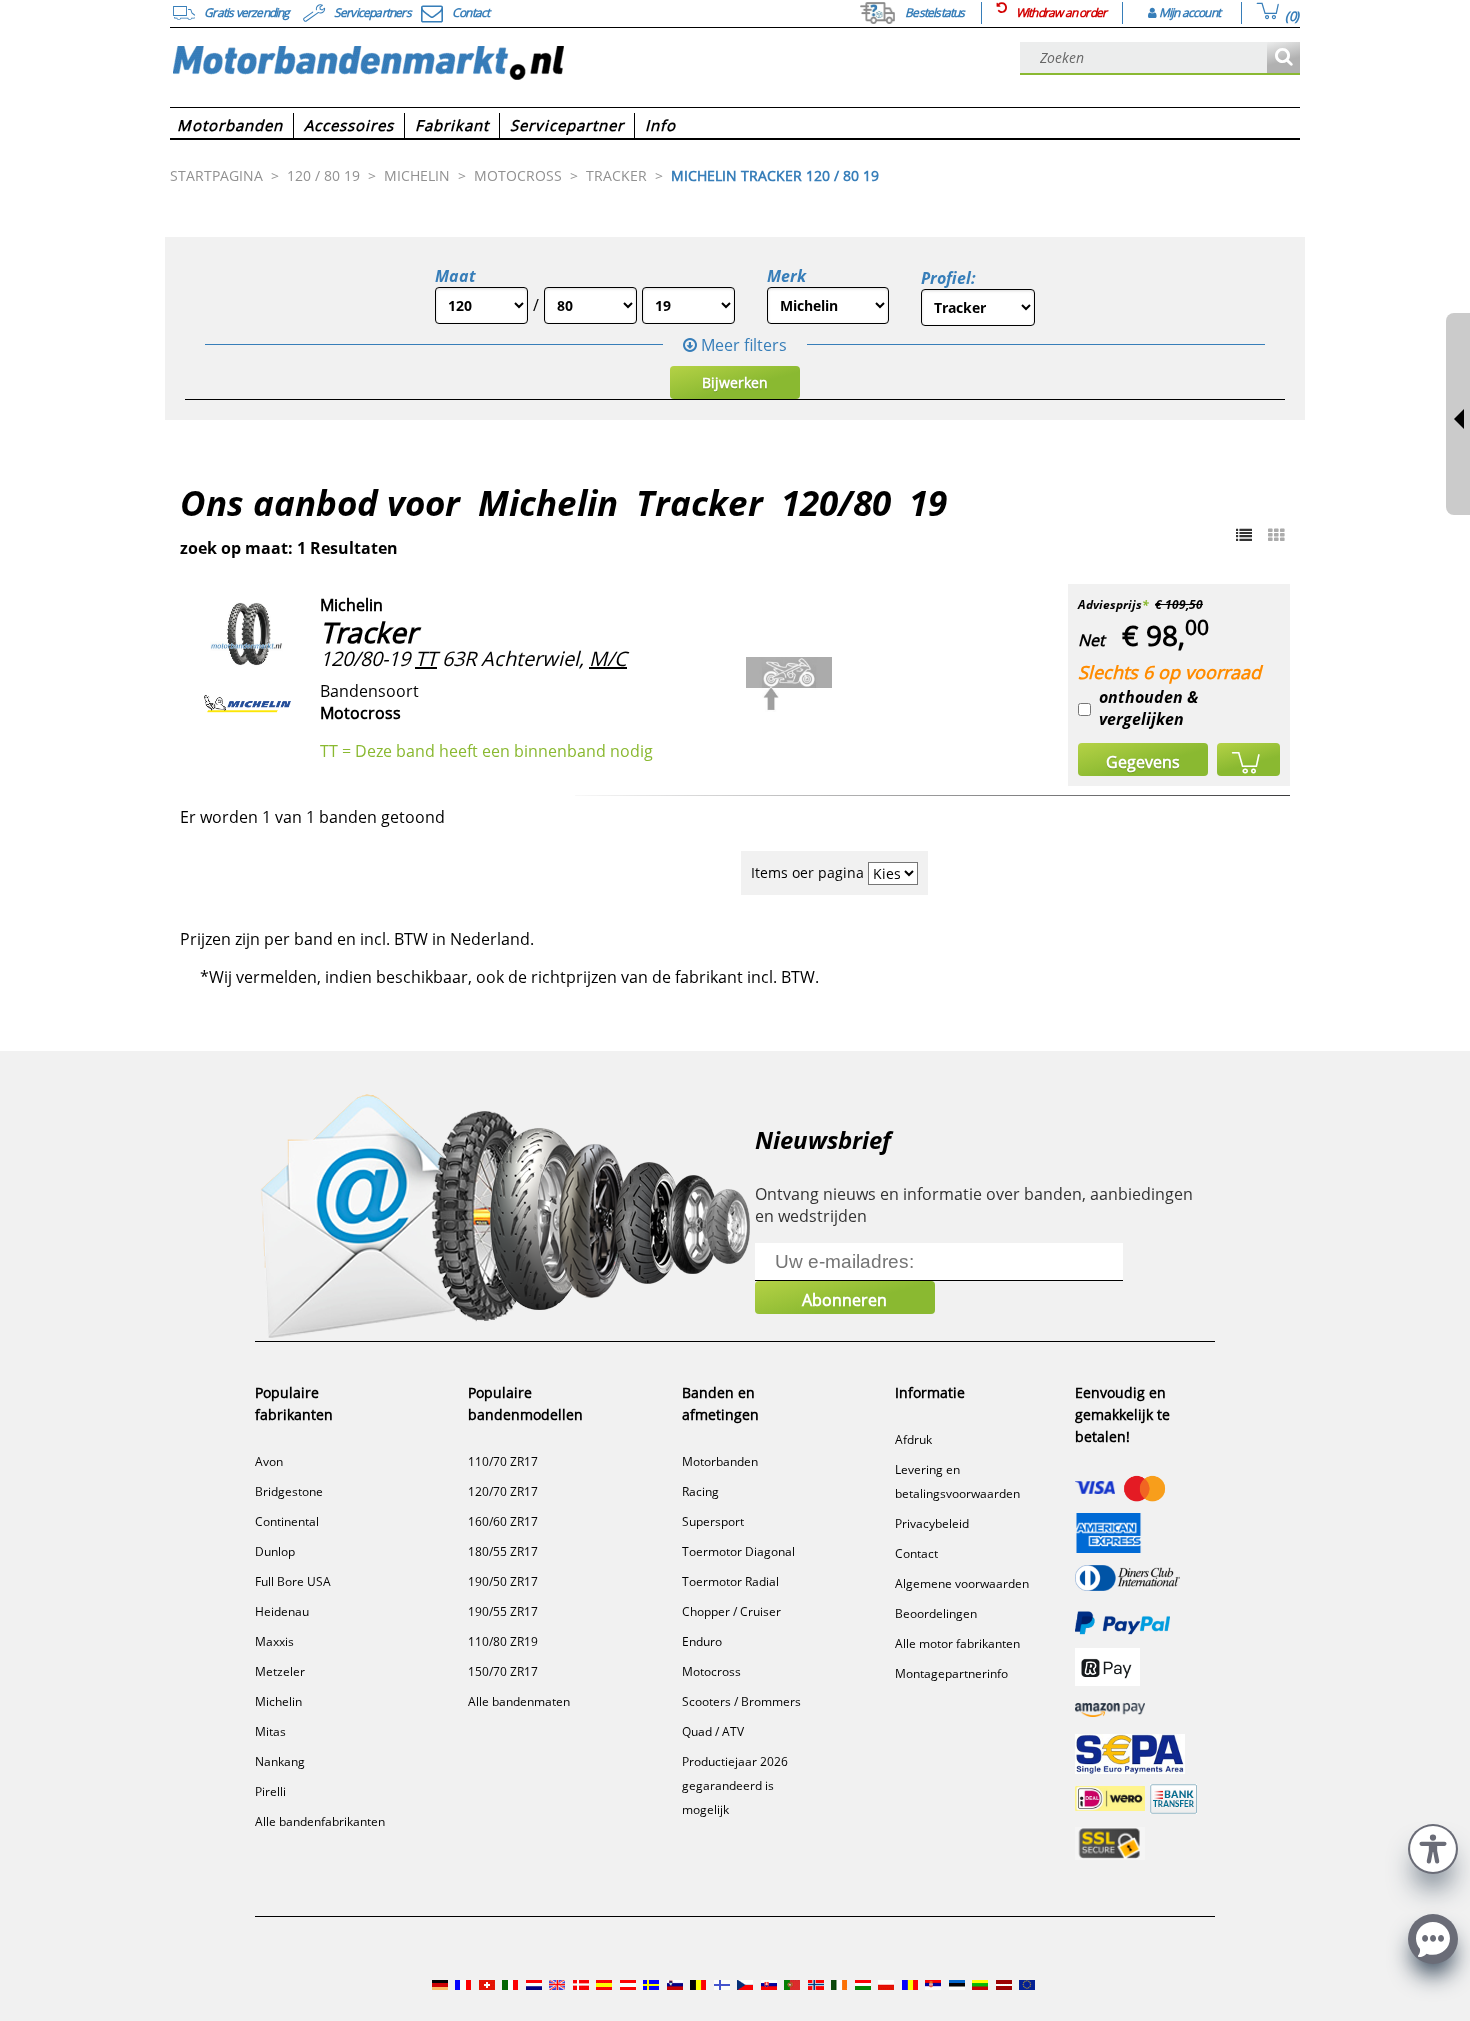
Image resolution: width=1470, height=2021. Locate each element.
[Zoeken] (1283, 58)
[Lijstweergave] (1244, 535)
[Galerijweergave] (1276, 535)
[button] (1433, 1846)
